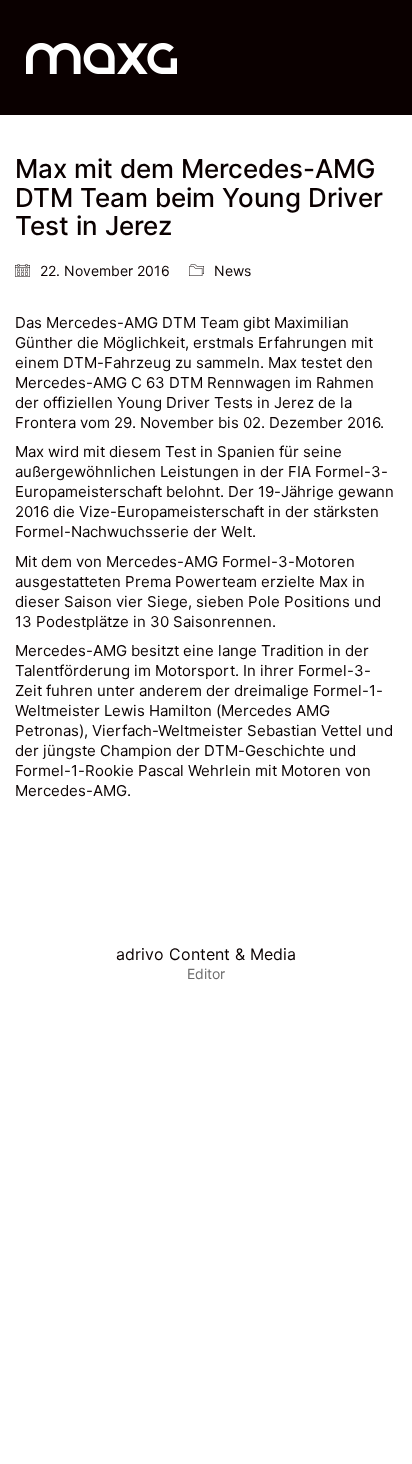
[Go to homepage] (101, 57)
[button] (385, 58)
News (232, 270)
